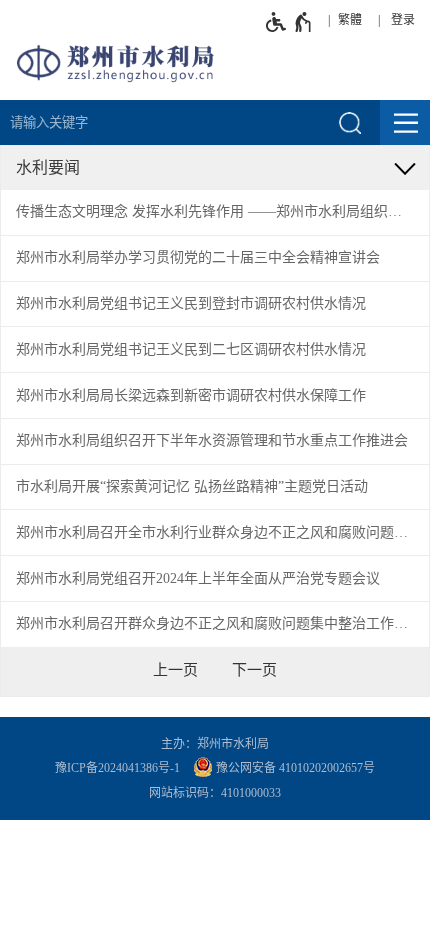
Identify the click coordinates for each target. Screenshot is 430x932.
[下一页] (254, 670)
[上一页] (175, 670)
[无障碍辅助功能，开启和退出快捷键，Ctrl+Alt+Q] (289, 22)
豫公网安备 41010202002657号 (294, 768)
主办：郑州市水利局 (215, 744)
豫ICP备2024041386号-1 (117, 768)
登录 (403, 20)
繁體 (350, 20)
